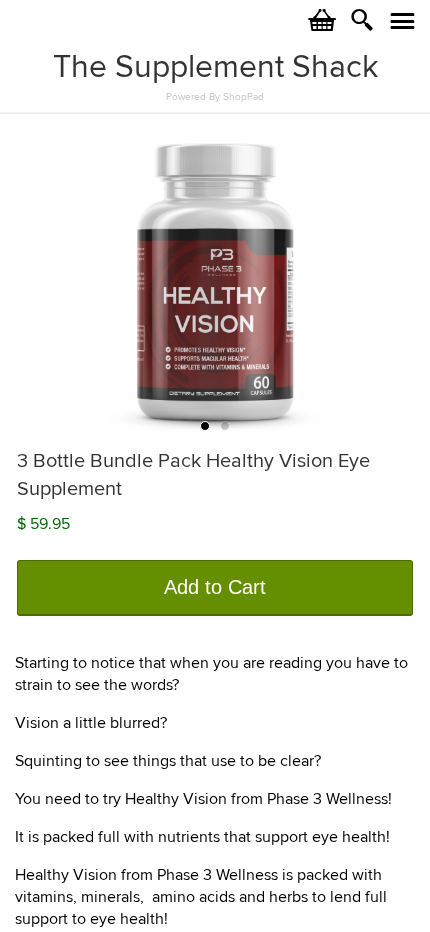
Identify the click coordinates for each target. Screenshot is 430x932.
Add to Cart (215, 587)
